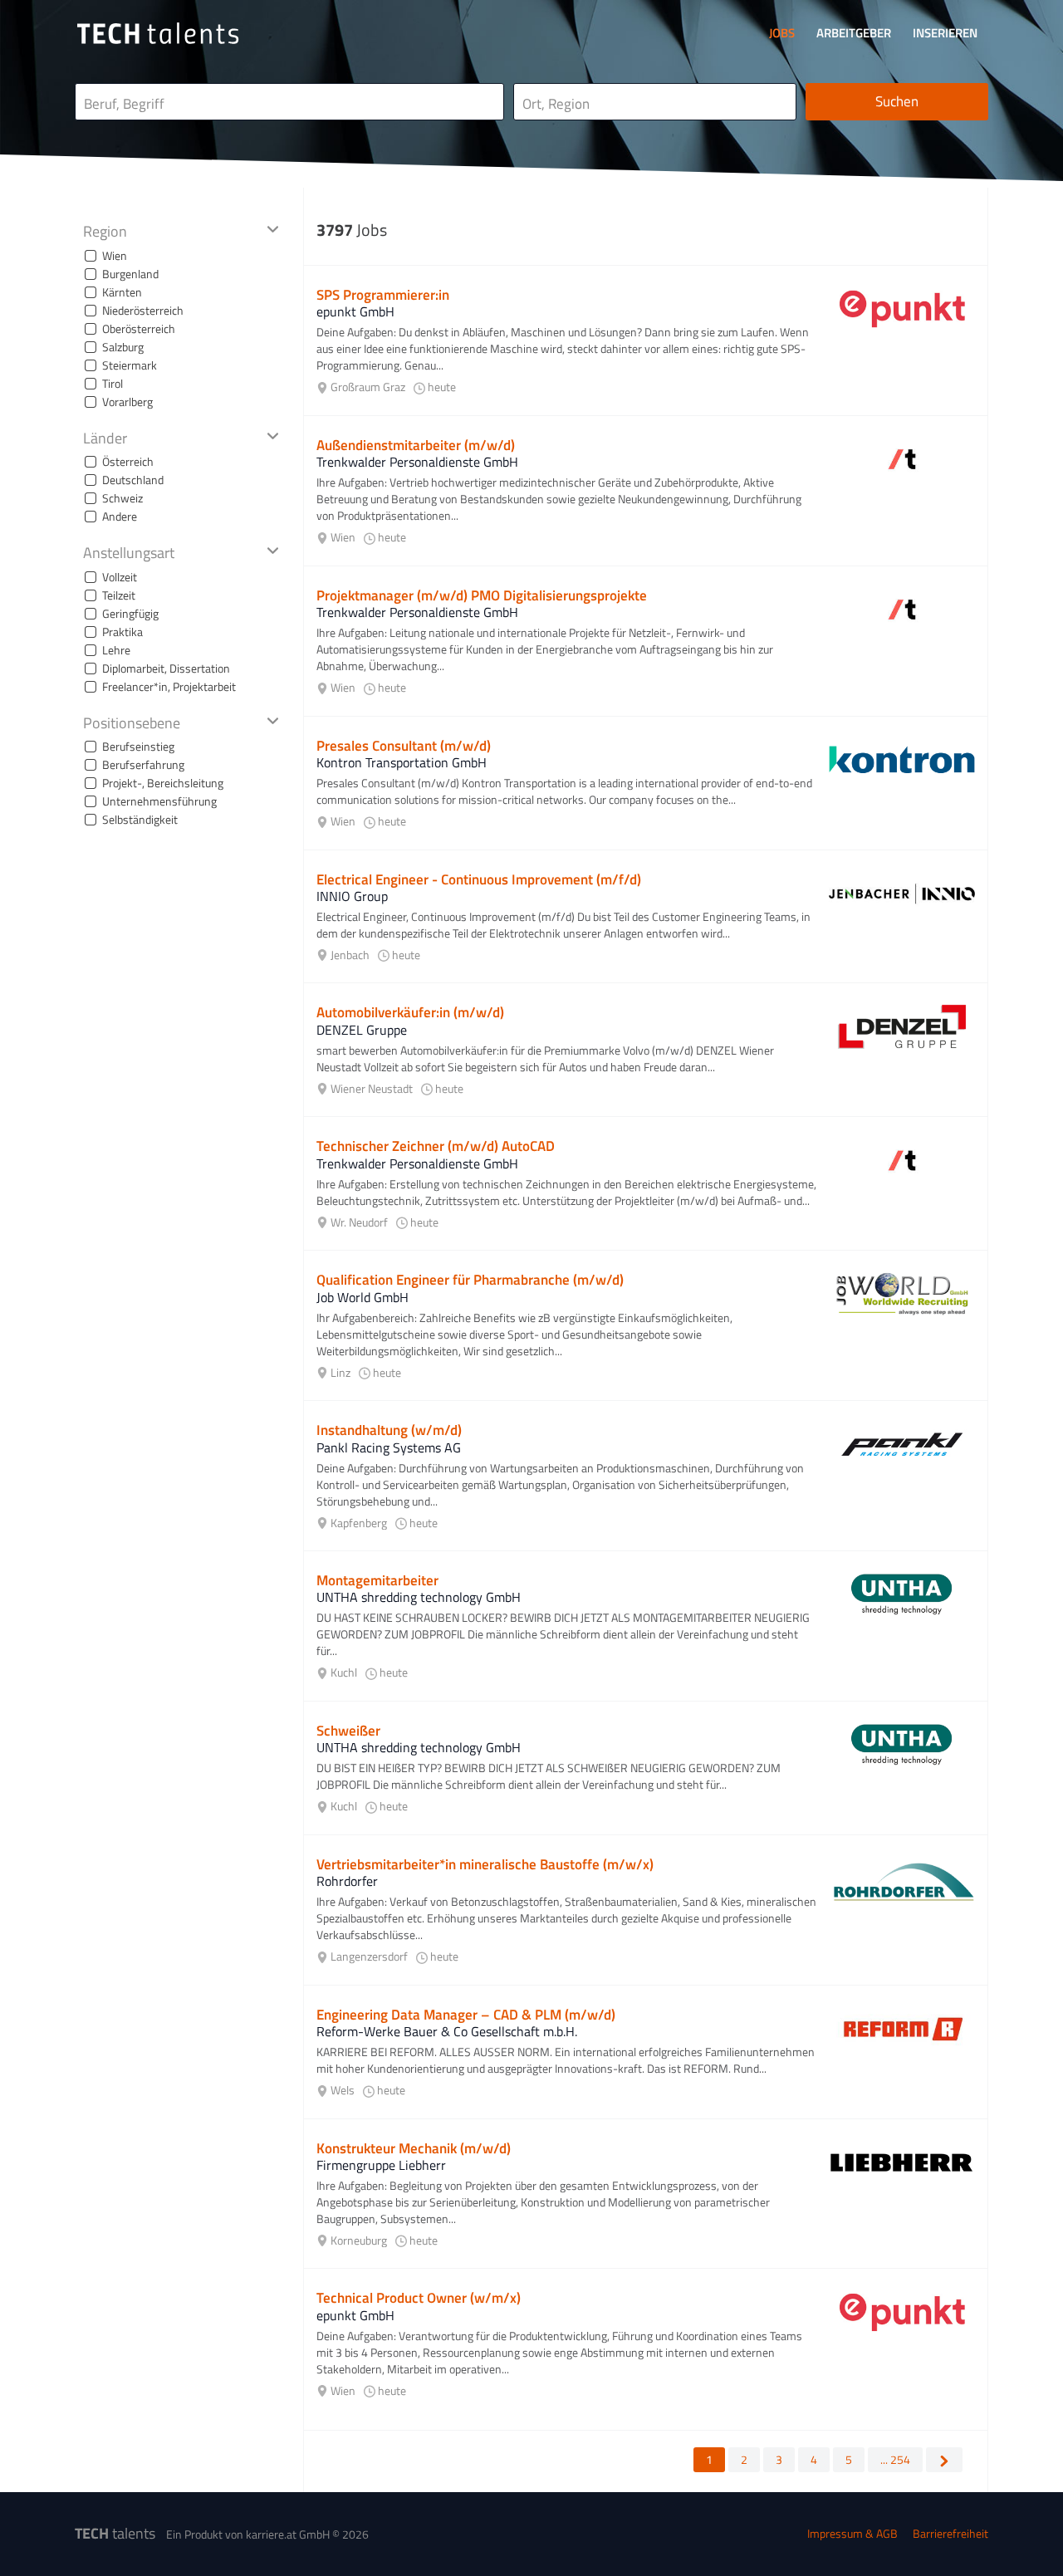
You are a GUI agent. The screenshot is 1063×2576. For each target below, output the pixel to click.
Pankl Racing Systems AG (389, 1447)
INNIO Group (352, 896)
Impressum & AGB (852, 2533)
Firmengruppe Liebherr (381, 2165)
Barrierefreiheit (950, 2533)
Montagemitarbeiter (377, 1580)
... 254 (895, 2459)
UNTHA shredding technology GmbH (419, 1597)
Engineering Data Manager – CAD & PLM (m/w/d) (466, 2015)
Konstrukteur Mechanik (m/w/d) (414, 2148)
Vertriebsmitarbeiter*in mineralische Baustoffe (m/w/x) (485, 1864)
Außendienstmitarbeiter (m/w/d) (416, 445)
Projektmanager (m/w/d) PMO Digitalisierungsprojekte (482, 595)
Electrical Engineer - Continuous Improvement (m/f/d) (479, 879)
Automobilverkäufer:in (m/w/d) (410, 1012)
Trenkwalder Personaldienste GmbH (417, 462)
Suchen (897, 101)
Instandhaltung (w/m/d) (389, 1430)
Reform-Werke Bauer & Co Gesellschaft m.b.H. (447, 2031)
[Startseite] (158, 33)
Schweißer (348, 1731)
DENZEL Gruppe (362, 1030)
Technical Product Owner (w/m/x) (419, 2298)
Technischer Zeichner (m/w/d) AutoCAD (436, 1146)
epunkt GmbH (355, 311)
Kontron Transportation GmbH (402, 762)
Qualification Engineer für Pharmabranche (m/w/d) (470, 1280)
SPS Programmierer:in (383, 295)
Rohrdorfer (347, 1881)
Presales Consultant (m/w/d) (404, 746)
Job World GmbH (362, 1297)
